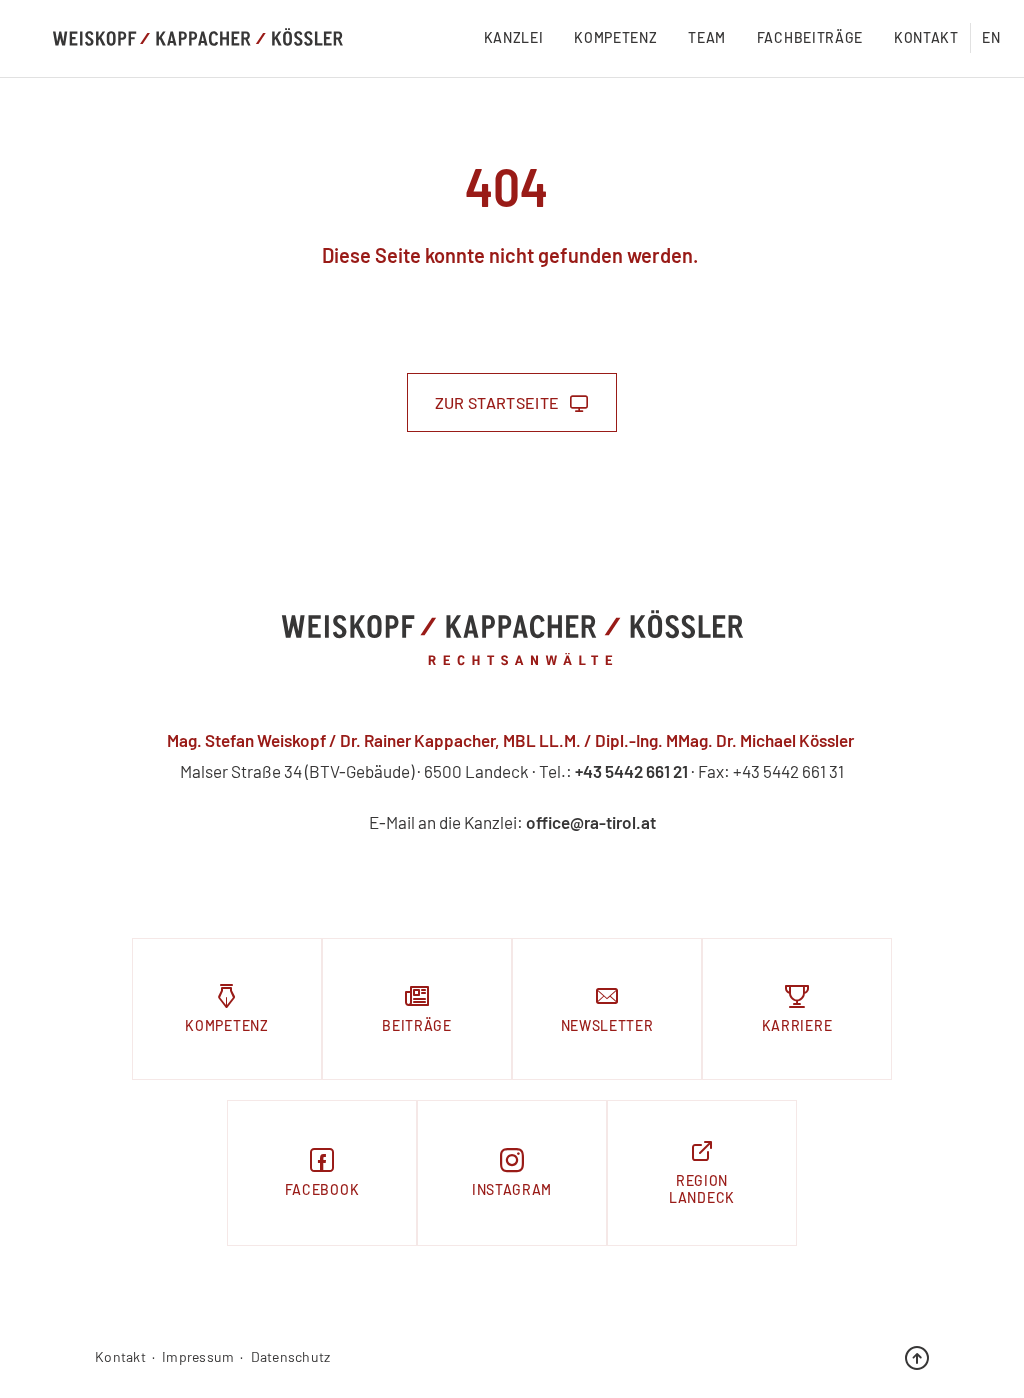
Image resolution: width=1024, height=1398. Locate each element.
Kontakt (926, 37)
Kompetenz (615, 37)
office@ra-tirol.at (591, 822)
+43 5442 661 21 (631, 771)
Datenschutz (291, 1357)
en (991, 37)
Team (707, 37)
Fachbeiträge (810, 37)
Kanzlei (514, 37)
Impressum (198, 1357)
